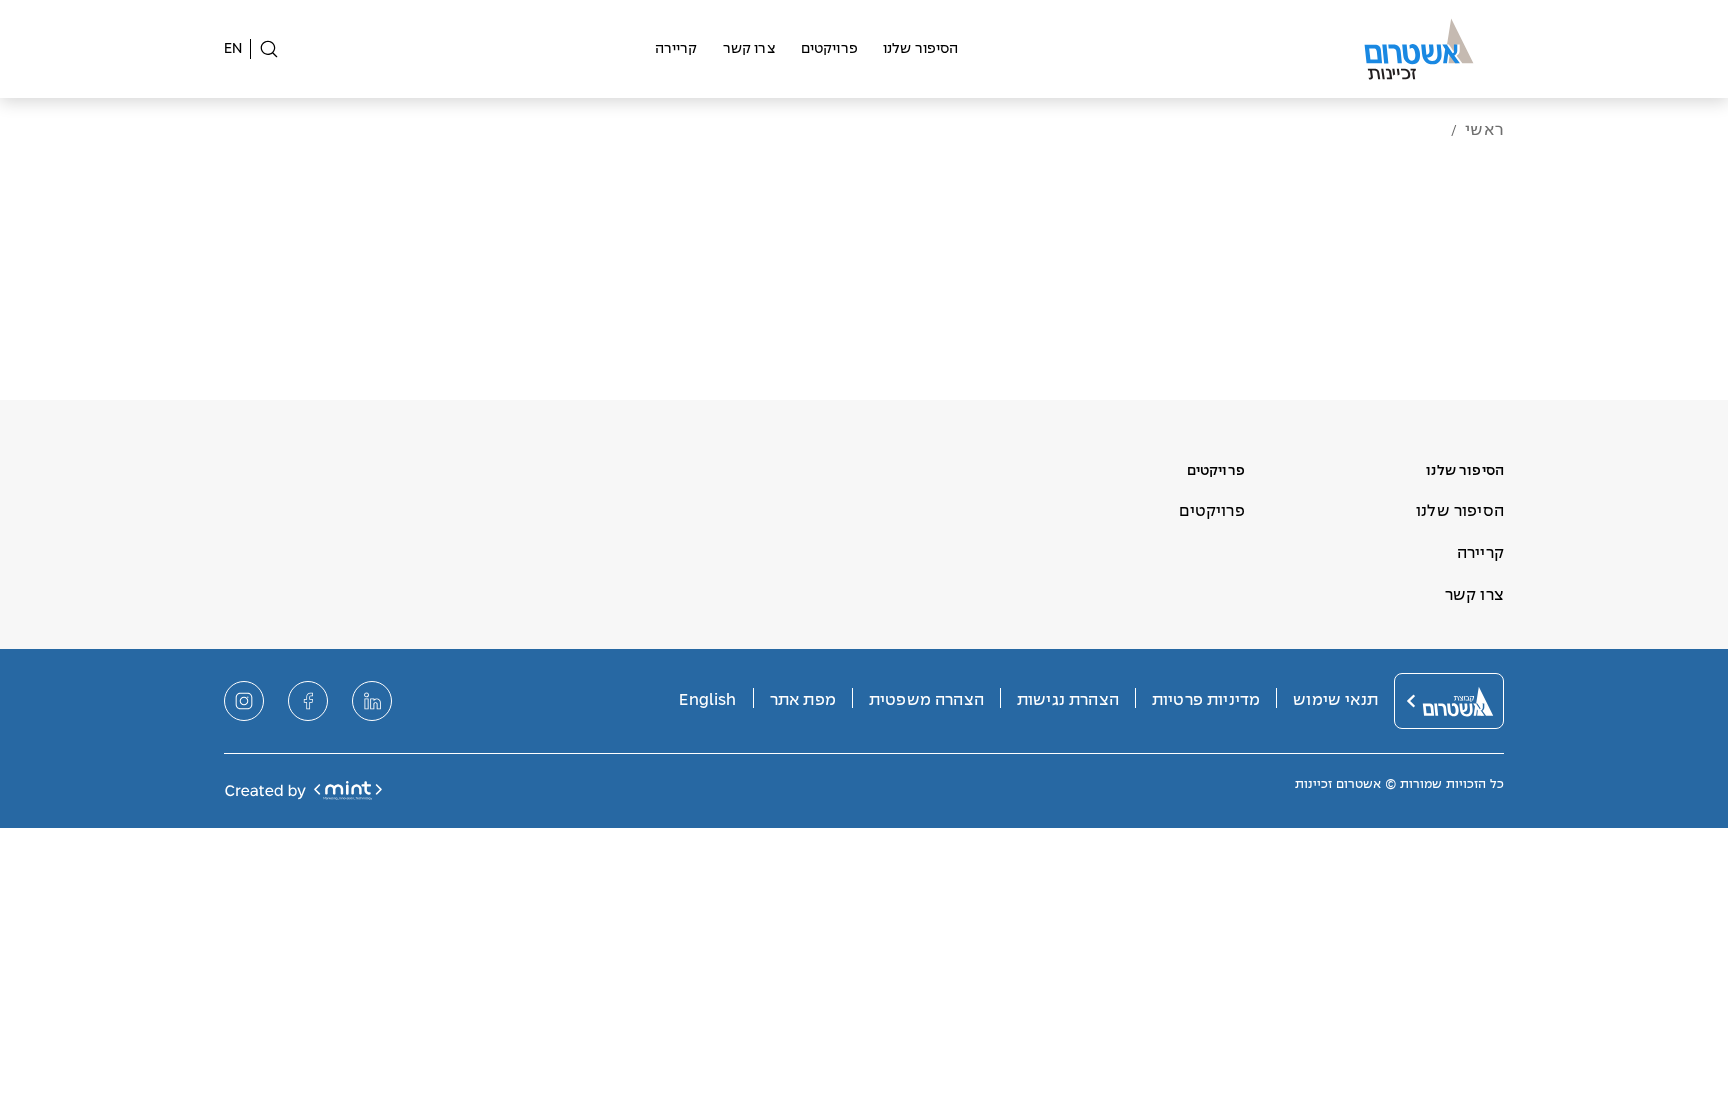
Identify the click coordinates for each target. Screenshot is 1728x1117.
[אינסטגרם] (244, 701)
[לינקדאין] (372, 701)
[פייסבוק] (308, 701)
